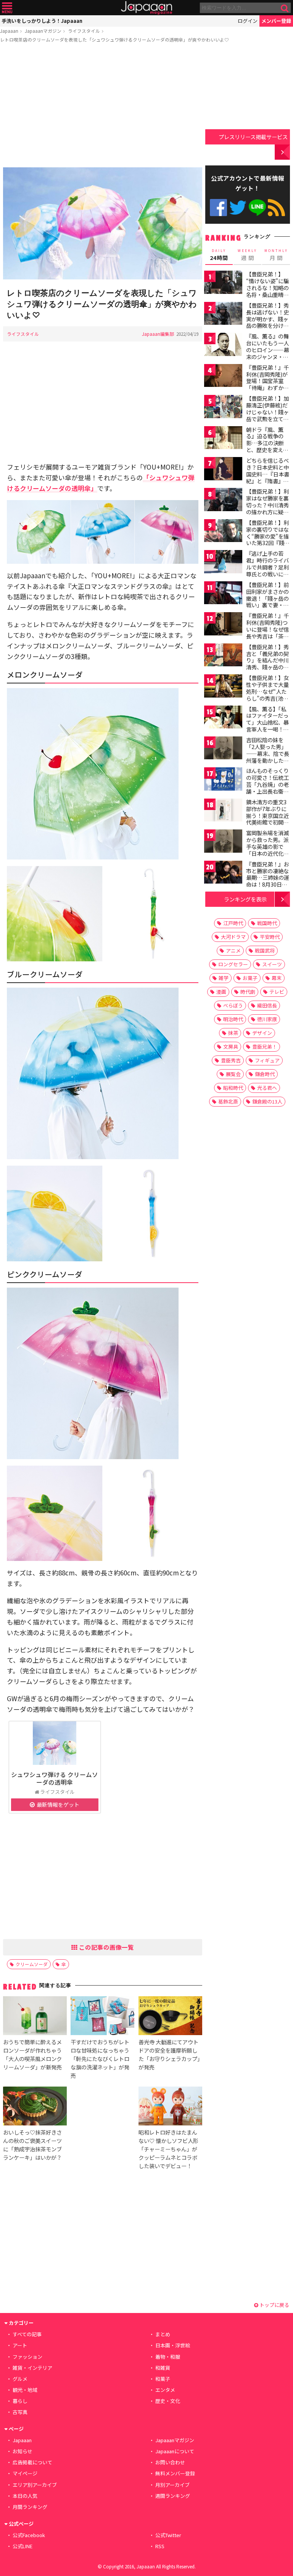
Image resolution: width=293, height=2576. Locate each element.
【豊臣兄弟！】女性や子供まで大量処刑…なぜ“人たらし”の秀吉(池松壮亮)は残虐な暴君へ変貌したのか (268, 695)
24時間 (219, 255)
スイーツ (272, 964)
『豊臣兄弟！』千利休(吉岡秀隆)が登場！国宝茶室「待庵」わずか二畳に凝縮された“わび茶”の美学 (267, 384)
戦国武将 (265, 950)
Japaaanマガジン (43, 31)
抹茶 (233, 1033)
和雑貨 (163, 2368)
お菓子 (250, 978)
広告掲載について (32, 2462)
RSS (276, 208)
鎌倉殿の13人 (267, 1101)
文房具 (231, 1047)
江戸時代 (233, 923)
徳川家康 (267, 1019)
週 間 (247, 255)
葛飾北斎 (228, 1101)
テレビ (277, 992)
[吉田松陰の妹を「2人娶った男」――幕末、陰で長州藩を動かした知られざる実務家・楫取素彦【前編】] (223, 749)
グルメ (20, 2379)
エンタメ (165, 2390)
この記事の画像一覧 (106, 1947)
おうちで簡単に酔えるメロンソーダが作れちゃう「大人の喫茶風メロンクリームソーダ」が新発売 (32, 2054)
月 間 (276, 255)
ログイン (248, 21)
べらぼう (233, 1005)
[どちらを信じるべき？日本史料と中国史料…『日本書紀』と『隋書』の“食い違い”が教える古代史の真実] (223, 470)
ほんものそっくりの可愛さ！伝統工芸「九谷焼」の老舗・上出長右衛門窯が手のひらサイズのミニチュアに (267, 788)
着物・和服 (168, 2357)
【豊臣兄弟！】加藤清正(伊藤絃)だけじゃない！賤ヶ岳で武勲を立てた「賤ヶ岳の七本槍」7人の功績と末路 (267, 419)
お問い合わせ (170, 2462)
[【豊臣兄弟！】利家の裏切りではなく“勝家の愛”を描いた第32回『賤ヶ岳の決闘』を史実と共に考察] (223, 532)
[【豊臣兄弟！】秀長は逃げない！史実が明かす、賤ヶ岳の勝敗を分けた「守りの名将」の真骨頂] (223, 315)
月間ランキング (30, 2507)
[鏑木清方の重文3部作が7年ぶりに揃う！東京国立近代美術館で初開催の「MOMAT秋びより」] (223, 811)
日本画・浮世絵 (173, 2345)
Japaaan (146, 8)
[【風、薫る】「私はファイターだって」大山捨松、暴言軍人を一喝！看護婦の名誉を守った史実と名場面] (223, 718)
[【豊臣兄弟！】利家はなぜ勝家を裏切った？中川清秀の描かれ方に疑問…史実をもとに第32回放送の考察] (223, 501)
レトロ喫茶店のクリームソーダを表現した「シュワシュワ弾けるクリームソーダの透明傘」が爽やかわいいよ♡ (114, 39)
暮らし (20, 2401)
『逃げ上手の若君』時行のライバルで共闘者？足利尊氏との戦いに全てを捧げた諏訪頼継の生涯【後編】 (267, 570)
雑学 (224, 978)
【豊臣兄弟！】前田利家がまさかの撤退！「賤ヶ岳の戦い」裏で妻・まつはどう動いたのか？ (267, 601)
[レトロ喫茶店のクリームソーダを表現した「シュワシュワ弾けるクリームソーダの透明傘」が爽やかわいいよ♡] (103, 225)
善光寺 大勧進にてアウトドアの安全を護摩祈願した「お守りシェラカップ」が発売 (169, 2054)
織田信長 (267, 1005)
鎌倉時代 (265, 1074)
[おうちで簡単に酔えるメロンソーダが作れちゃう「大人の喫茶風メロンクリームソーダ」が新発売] (35, 2017)
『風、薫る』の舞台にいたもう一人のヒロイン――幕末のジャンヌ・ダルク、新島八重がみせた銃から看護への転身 (268, 356)
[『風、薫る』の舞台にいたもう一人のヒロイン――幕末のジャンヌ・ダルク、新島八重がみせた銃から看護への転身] (223, 346)
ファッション (27, 2357)
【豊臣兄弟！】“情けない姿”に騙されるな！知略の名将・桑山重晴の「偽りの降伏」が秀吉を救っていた (267, 291)
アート (20, 2345)
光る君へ (267, 1088)
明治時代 (233, 1019)
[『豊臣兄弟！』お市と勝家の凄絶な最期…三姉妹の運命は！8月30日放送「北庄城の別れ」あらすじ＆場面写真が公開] (223, 873)
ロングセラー (233, 964)
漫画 (221, 992)
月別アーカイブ (172, 2485)
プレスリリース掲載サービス (253, 137)
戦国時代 (267, 923)
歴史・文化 (168, 2401)
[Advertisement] (103, 106)
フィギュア (267, 1060)
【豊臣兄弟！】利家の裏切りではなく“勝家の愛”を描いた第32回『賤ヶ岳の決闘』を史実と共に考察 (268, 539)
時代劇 (248, 992)
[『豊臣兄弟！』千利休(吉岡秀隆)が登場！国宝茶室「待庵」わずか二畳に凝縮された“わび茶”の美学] (223, 377)
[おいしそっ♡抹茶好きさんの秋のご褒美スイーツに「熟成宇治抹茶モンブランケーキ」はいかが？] (35, 2107)
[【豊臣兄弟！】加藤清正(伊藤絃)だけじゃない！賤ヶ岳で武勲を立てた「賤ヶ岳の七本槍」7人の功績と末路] (223, 408)
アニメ (233, 950)
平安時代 (270, 937)
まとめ (163, 2334)
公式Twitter (238, 208)
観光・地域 (25, 2390)
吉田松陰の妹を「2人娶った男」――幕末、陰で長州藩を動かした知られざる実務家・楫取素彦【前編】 (268, 757)
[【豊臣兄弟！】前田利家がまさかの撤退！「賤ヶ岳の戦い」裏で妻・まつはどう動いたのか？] (223, 594)
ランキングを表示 (245, 899)
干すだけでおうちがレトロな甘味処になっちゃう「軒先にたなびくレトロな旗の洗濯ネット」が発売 (100, 2059)
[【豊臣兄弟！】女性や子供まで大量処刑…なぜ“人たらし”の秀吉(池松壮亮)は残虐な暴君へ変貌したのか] (223, 687)
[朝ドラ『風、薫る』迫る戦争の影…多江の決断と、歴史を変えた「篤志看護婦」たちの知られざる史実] (223, 439)
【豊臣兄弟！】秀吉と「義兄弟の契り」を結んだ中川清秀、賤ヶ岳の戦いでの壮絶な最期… (267, 664)
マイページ (25, 2473)
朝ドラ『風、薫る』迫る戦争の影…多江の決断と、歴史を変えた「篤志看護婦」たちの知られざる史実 (267, 450)
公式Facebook (218, 208)
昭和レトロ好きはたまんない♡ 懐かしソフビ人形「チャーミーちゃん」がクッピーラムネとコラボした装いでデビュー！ (168, 2149)
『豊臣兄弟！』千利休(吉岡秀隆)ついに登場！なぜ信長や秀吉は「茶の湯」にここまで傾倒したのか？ (267, 632)
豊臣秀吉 (231, 1060)
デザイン (262, 1033)
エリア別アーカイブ (35, 2485)
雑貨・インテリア (32, 2368)
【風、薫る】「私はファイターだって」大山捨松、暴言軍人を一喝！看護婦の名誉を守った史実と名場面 (267, 726)
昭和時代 (233, 1088)
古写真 (20, 2412)
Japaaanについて (175, 2451)
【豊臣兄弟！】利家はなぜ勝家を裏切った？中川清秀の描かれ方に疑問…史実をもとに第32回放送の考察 (268, 508)
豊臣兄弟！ (265, 1047)
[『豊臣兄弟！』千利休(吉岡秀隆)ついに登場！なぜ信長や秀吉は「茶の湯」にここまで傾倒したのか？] (223, 625)
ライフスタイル (84, 31)
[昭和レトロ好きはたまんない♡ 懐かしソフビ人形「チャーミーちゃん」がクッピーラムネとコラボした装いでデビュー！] (170, 2107)
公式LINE (257, 208)
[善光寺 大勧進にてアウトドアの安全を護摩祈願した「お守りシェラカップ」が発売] (170, 2017)
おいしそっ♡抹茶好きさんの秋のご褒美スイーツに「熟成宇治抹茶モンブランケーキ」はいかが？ (32, 2145)
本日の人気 (25, 2496)
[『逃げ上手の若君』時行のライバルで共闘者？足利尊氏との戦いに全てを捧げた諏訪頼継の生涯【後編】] (223, 563)
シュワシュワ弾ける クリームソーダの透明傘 (55, 1778)
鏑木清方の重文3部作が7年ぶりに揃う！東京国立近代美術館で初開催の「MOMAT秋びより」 (267, 819)
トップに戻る (274, 2305)
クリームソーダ (32, 1964)
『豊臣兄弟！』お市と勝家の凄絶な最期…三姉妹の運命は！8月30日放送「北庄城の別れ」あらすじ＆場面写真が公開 (268, 884)
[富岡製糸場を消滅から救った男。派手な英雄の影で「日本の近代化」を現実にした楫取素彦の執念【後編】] (223, 842)
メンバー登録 (276, 21)
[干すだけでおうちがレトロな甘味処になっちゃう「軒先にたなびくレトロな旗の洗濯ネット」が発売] (102, 2017)
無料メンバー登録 (175, 2473)
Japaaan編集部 (158, 334)
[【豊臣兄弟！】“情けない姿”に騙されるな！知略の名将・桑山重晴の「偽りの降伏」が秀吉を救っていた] (223, 283)
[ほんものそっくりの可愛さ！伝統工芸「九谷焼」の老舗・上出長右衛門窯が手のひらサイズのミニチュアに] (223, 780)
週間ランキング (173, 2496)
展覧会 (233, 1074)
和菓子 (163, 2379)
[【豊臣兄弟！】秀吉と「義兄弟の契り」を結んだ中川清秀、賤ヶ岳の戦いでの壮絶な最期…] (223, 656)
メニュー (7, 8)
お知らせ (23, 2451)
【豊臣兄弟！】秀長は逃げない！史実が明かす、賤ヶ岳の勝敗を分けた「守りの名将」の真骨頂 (267, 322)
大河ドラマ (233, 937)
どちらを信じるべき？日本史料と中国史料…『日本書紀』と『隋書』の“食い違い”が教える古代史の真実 (268, 477)
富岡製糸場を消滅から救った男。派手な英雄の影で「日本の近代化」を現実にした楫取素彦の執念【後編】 (267, 853)
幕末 (277, 978)
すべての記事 (27, 2334)
